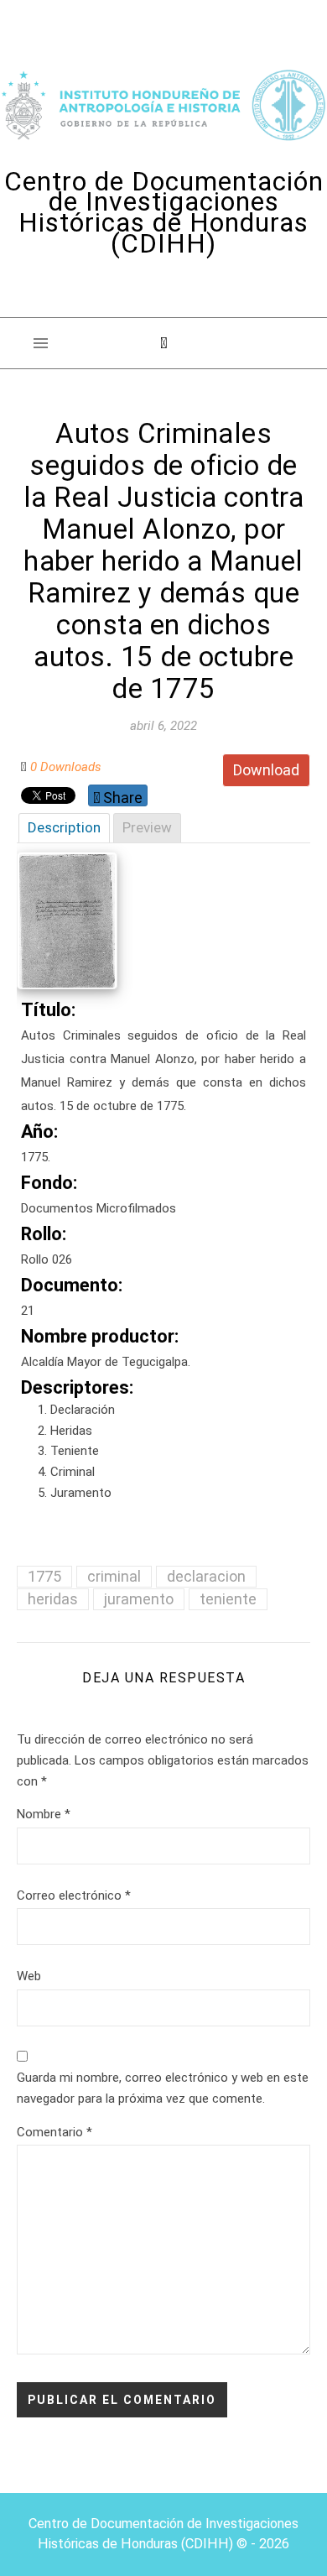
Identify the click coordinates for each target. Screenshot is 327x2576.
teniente (228, 1599)
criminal (114, 1576)
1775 (44, 1576)
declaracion (206, 1576)
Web (29, 1976)
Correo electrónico (74, 1895)
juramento (139, 1599)
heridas (53, 1599)
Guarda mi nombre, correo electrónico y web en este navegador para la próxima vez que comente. (163, 2088)
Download (266, 770)
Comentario (54, 2132)
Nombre (44, 1814)
